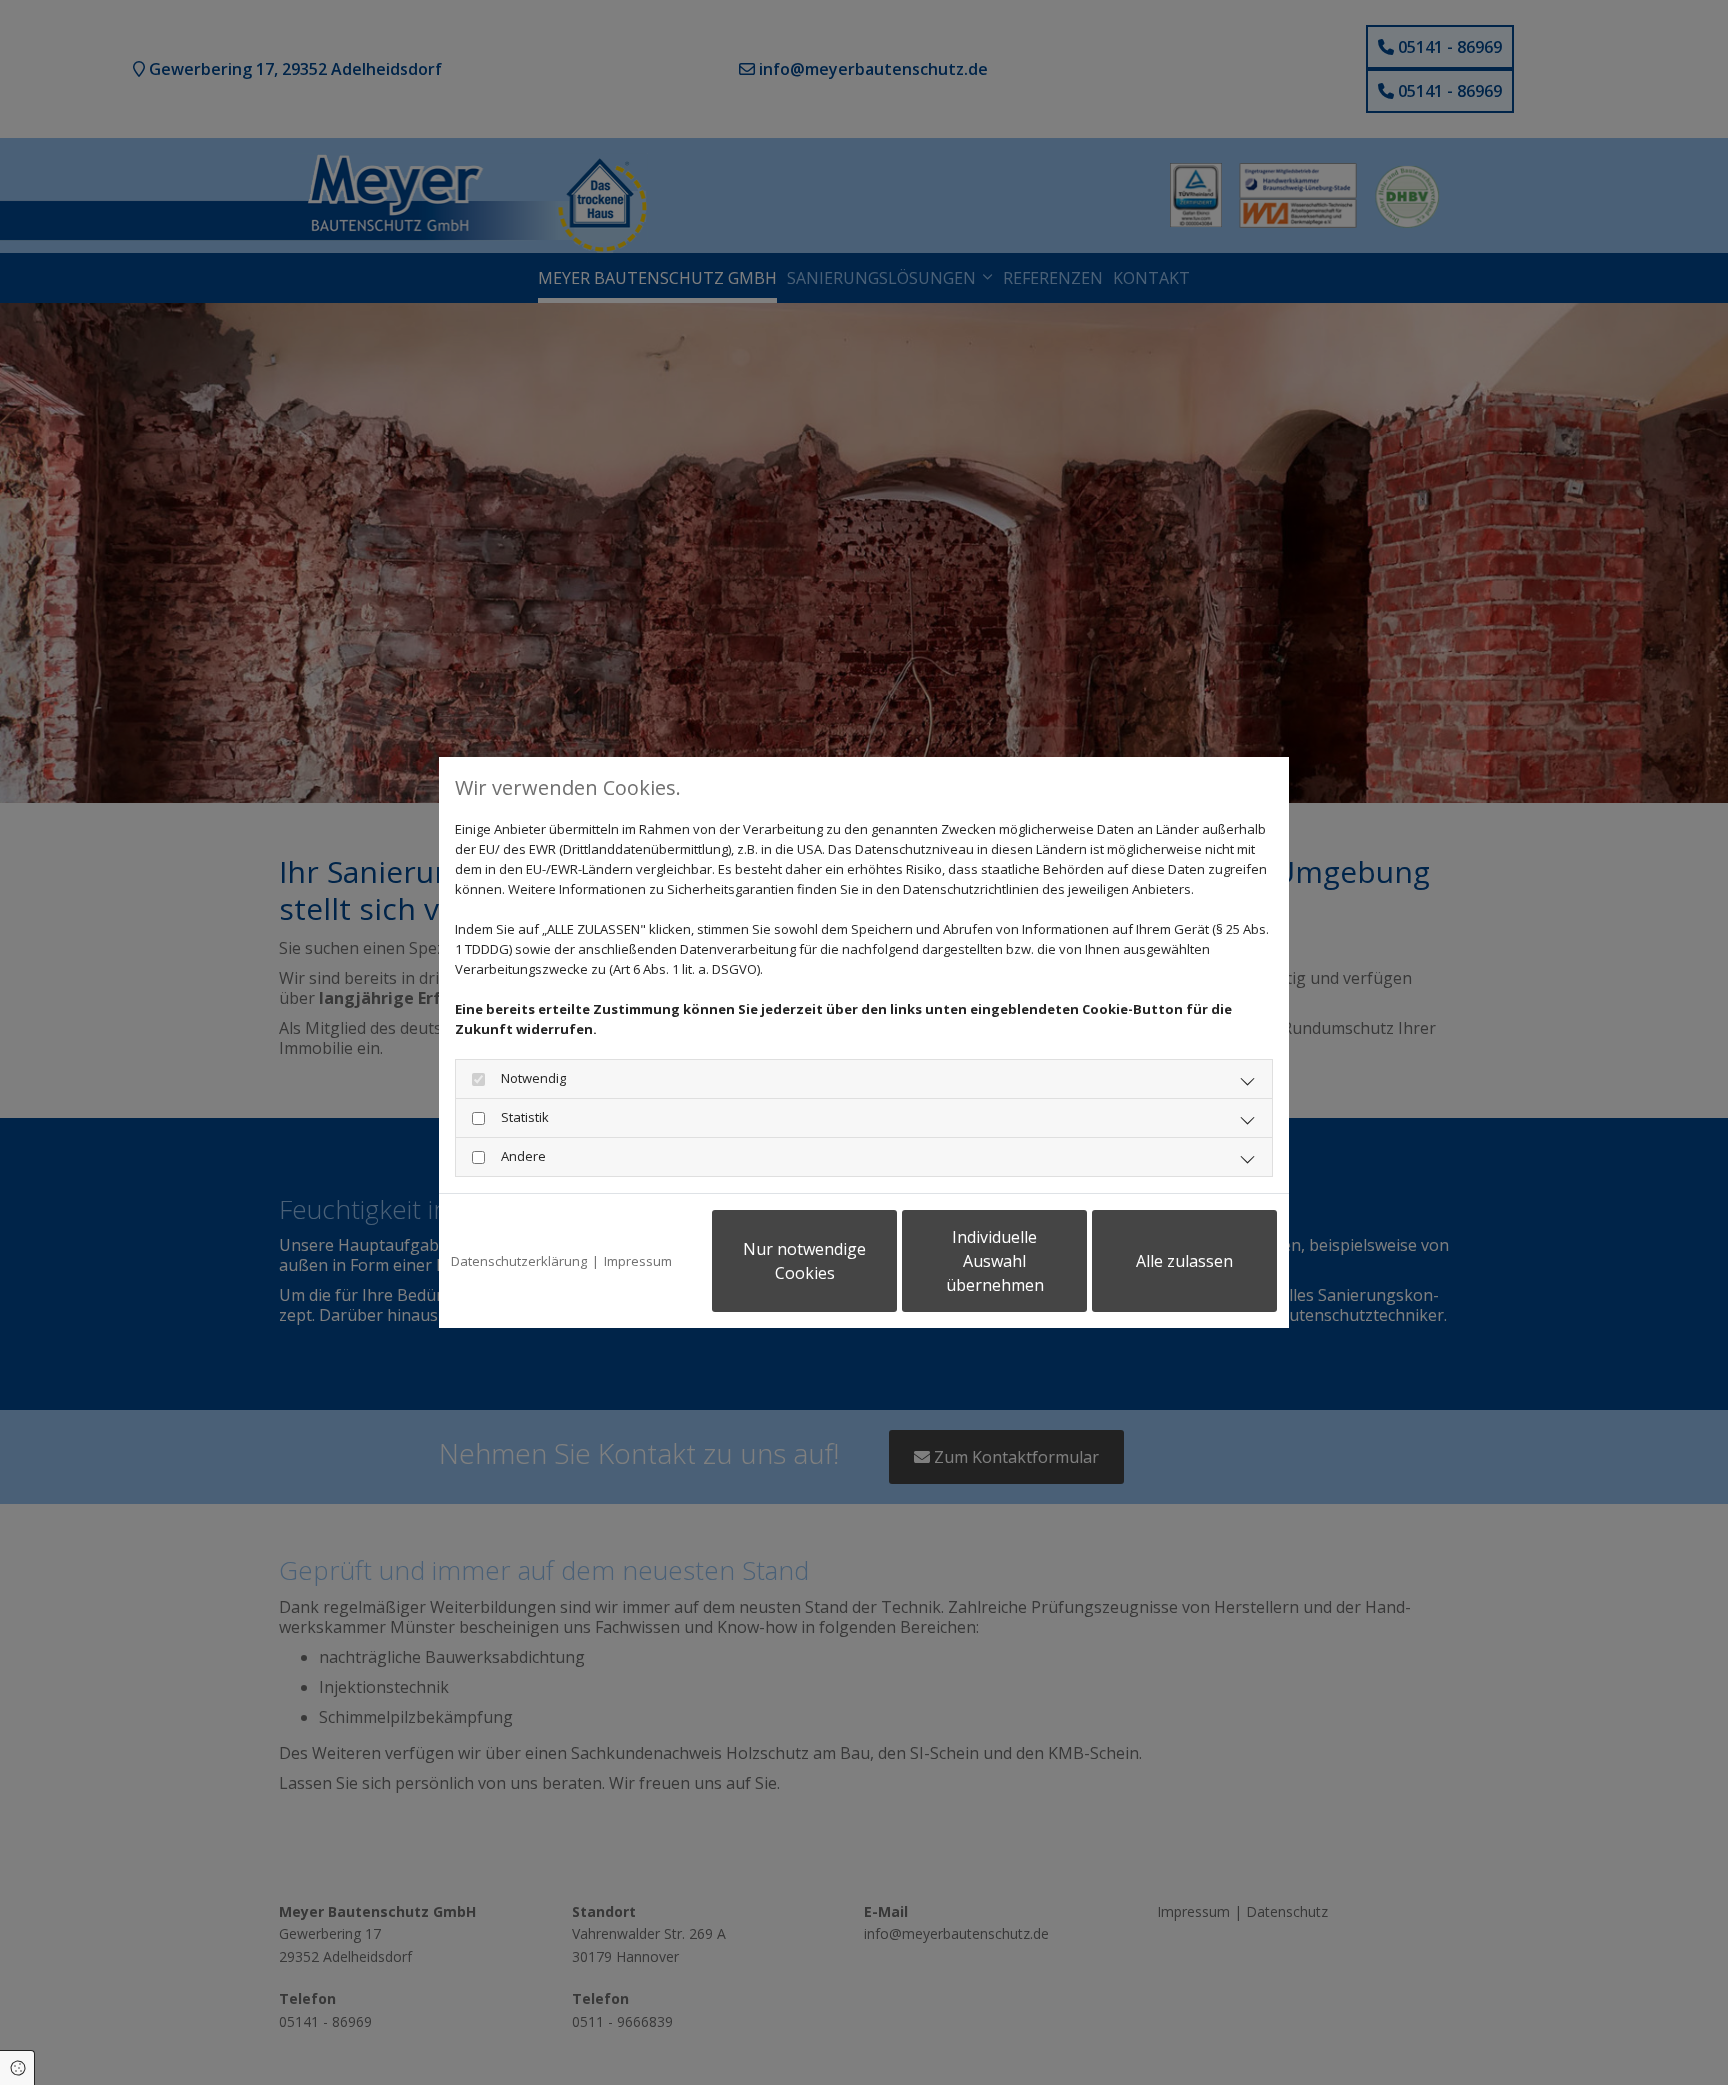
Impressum (638, 1261)
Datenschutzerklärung (519, 1261)
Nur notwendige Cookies (804, 1261)
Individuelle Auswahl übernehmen (995, 1261)
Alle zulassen (1184, 1261)
